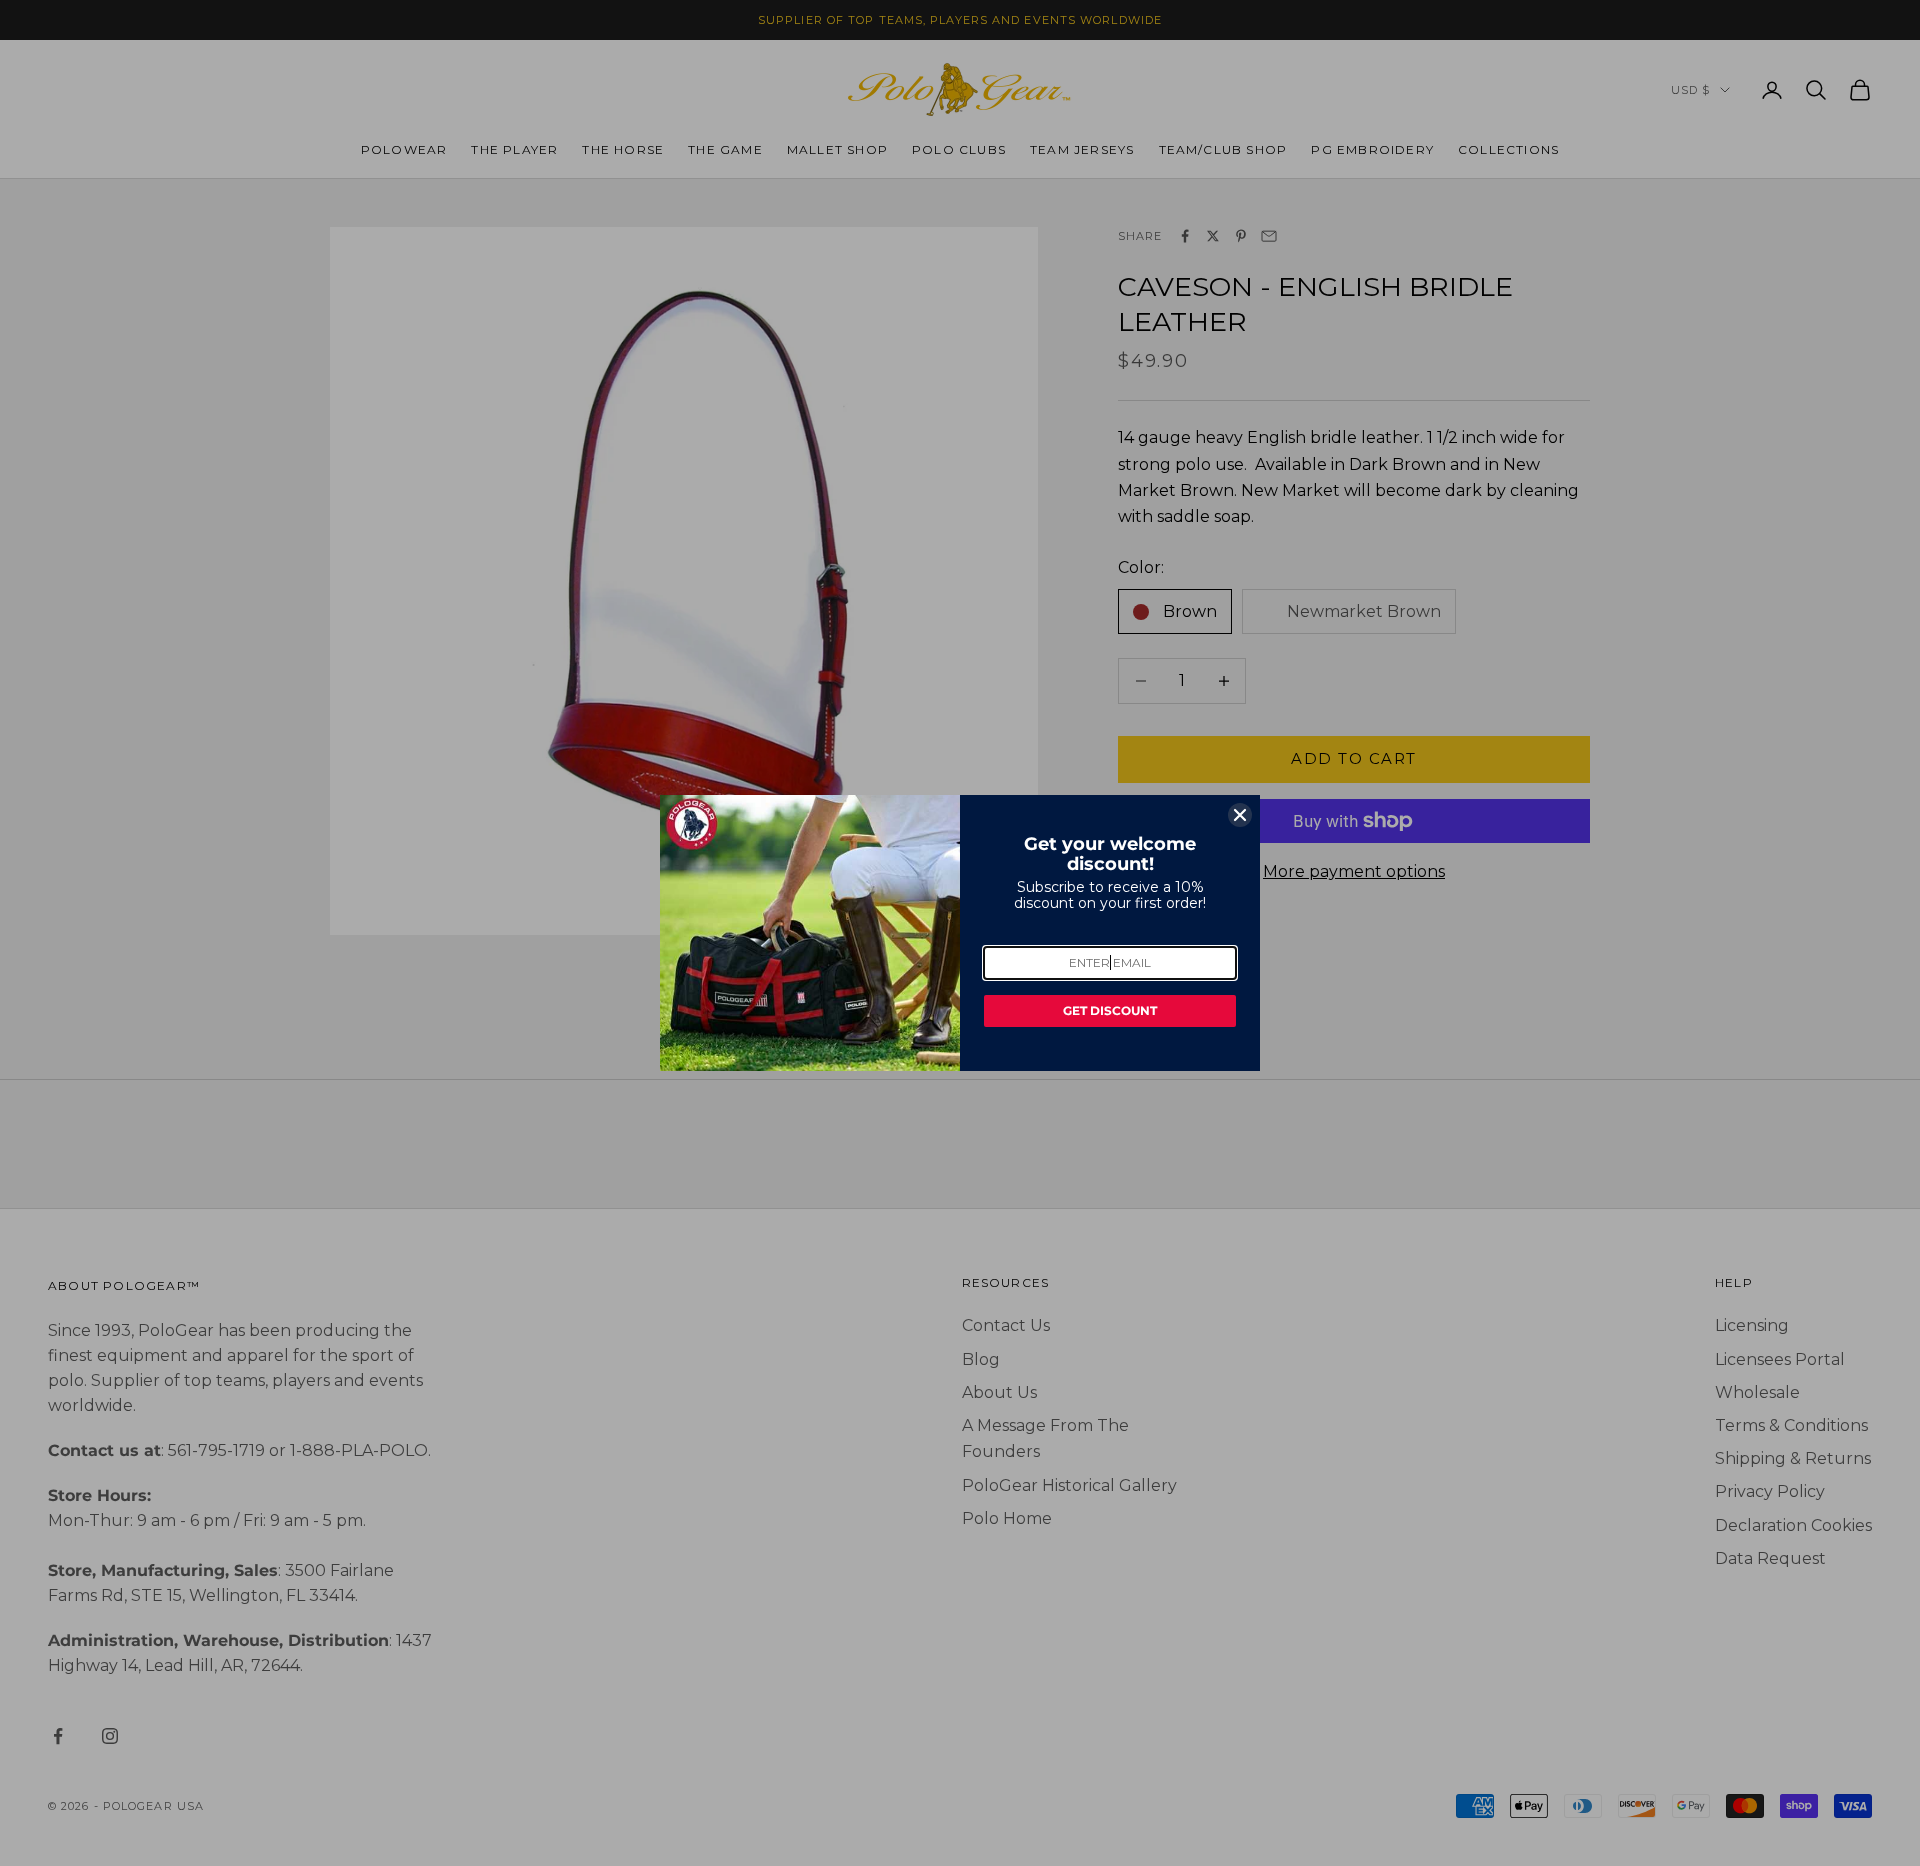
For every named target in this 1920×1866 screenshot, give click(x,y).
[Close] (1240, 815)
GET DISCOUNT (1110, 1010)
